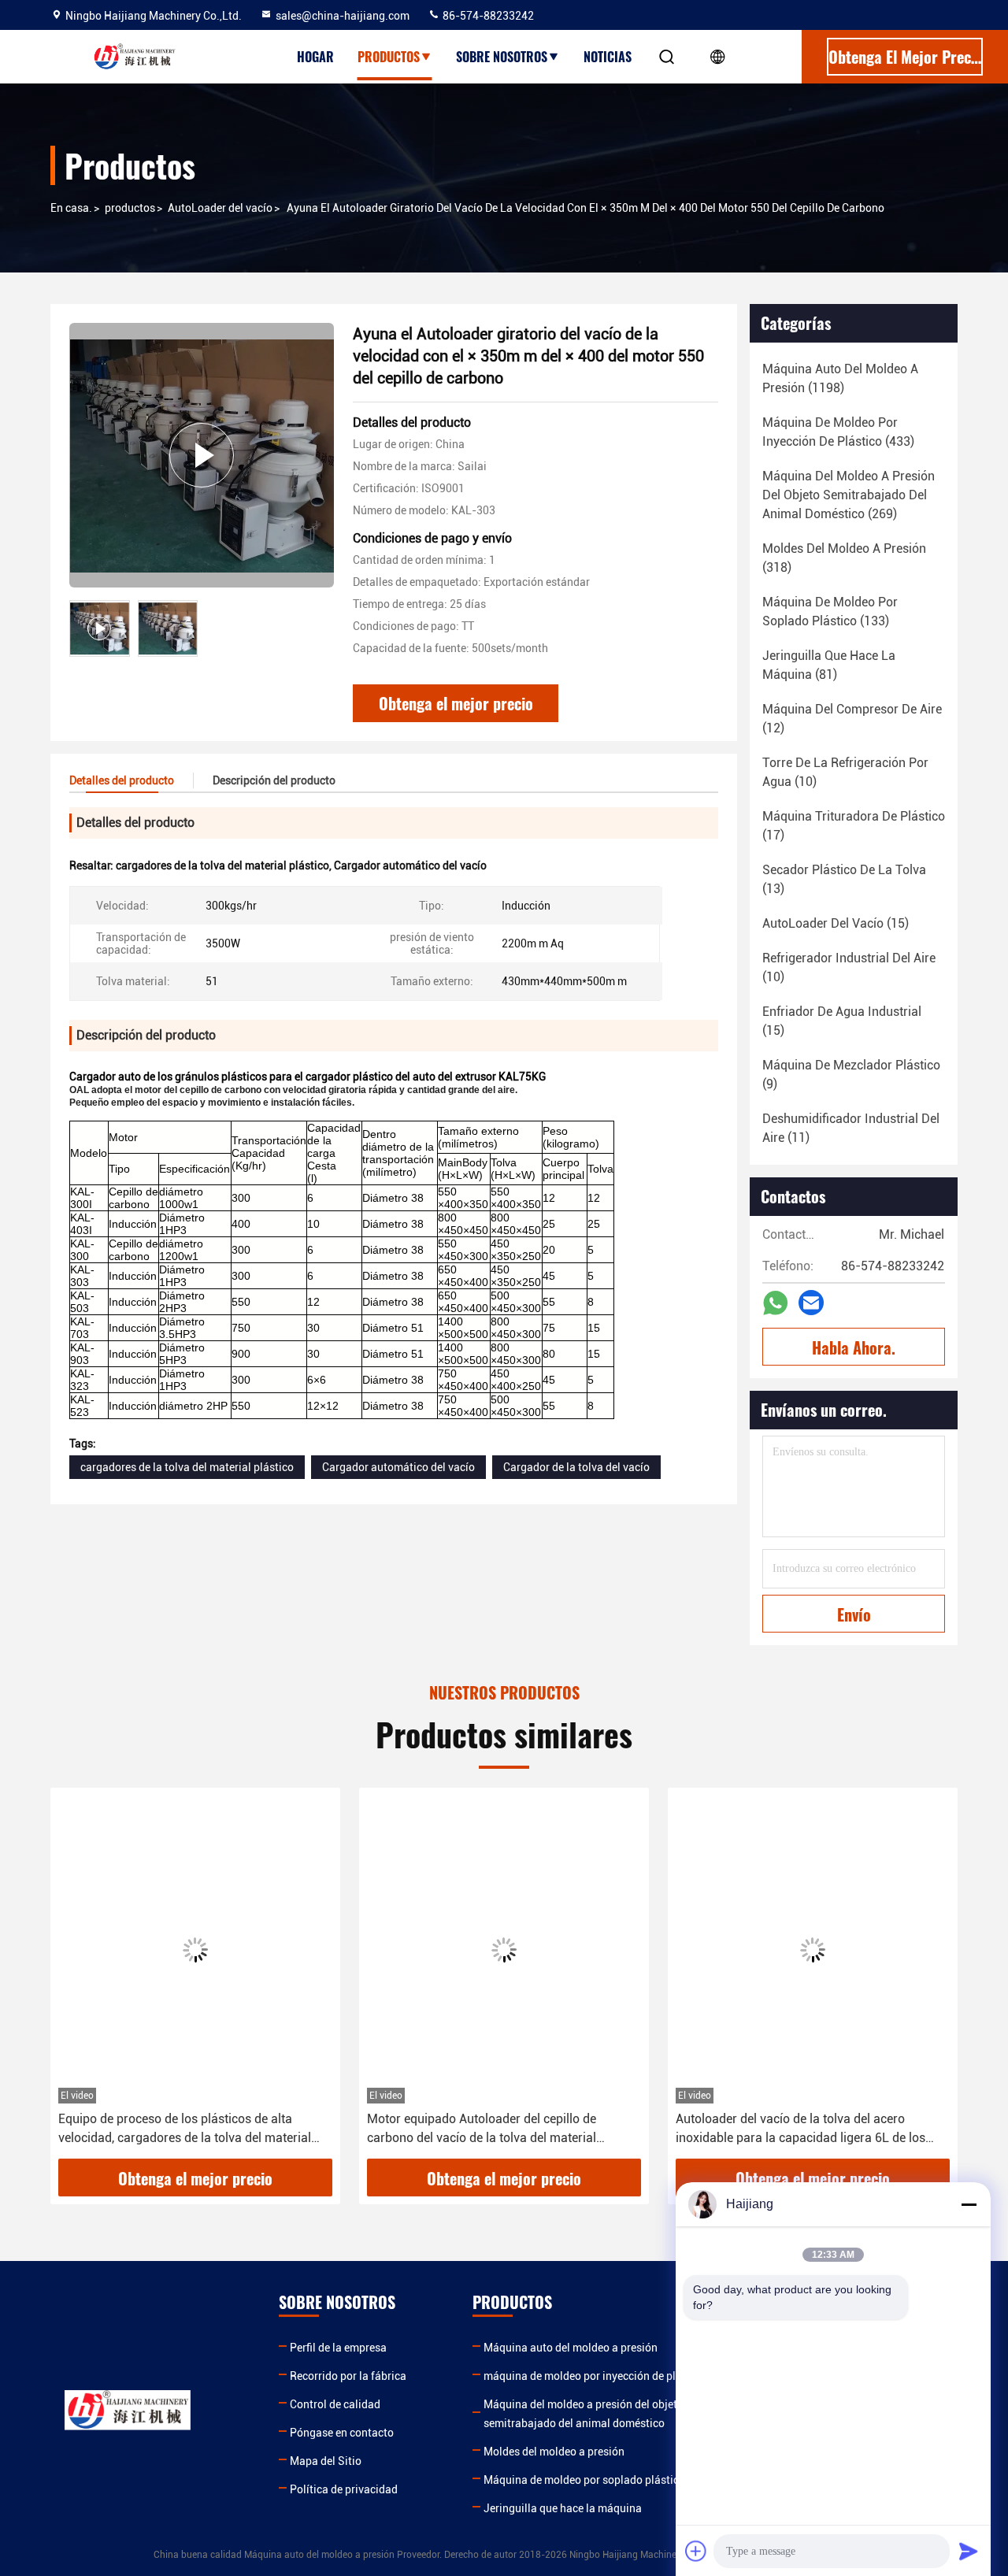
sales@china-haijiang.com (343, 16)
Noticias (608, 57)
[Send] (969, 2551)
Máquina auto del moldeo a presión (571, 2348)
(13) (844, 879)
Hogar (315, 57)
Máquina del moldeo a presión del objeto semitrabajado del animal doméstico (584, 2414)
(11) (851, 1128)
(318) (844, 558)
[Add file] (696, 2551)
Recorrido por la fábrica (348, 2376)
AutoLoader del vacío (220, 208)
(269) (849, 495)
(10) (845, 772)
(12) (852, 719)
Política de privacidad (344, 2489)
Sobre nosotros (502, 57)
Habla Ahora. (854, 1347)
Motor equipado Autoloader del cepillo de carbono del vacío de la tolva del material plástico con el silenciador (482, 2129)
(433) (838, 432)
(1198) (840, 378)
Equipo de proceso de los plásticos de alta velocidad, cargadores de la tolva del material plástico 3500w (185, 2129)
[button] (79, 1979)
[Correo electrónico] (811, 1303)
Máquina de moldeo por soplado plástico (584, 2480)
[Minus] (969, 2204)
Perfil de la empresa (338, 2348)
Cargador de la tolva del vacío (576, 1467)
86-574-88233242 (487, 16)
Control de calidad (335, 2404)
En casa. (71, 208)
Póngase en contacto (342, 2433)
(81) (829, 665)
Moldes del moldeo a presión (554, 2452)
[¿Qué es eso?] (775, 1303)
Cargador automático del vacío (398, 1467)
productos (130, 208)
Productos (389, 57)
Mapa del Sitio (326, 2461)
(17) (854, 826)
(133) (830, 612)
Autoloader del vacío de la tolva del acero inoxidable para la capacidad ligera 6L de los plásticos (800, 2129)
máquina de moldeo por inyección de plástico (595, 2376)
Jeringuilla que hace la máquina (563, 2508)
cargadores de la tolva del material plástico (187, 1467)
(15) (836, 923)
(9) (851, 1075)
